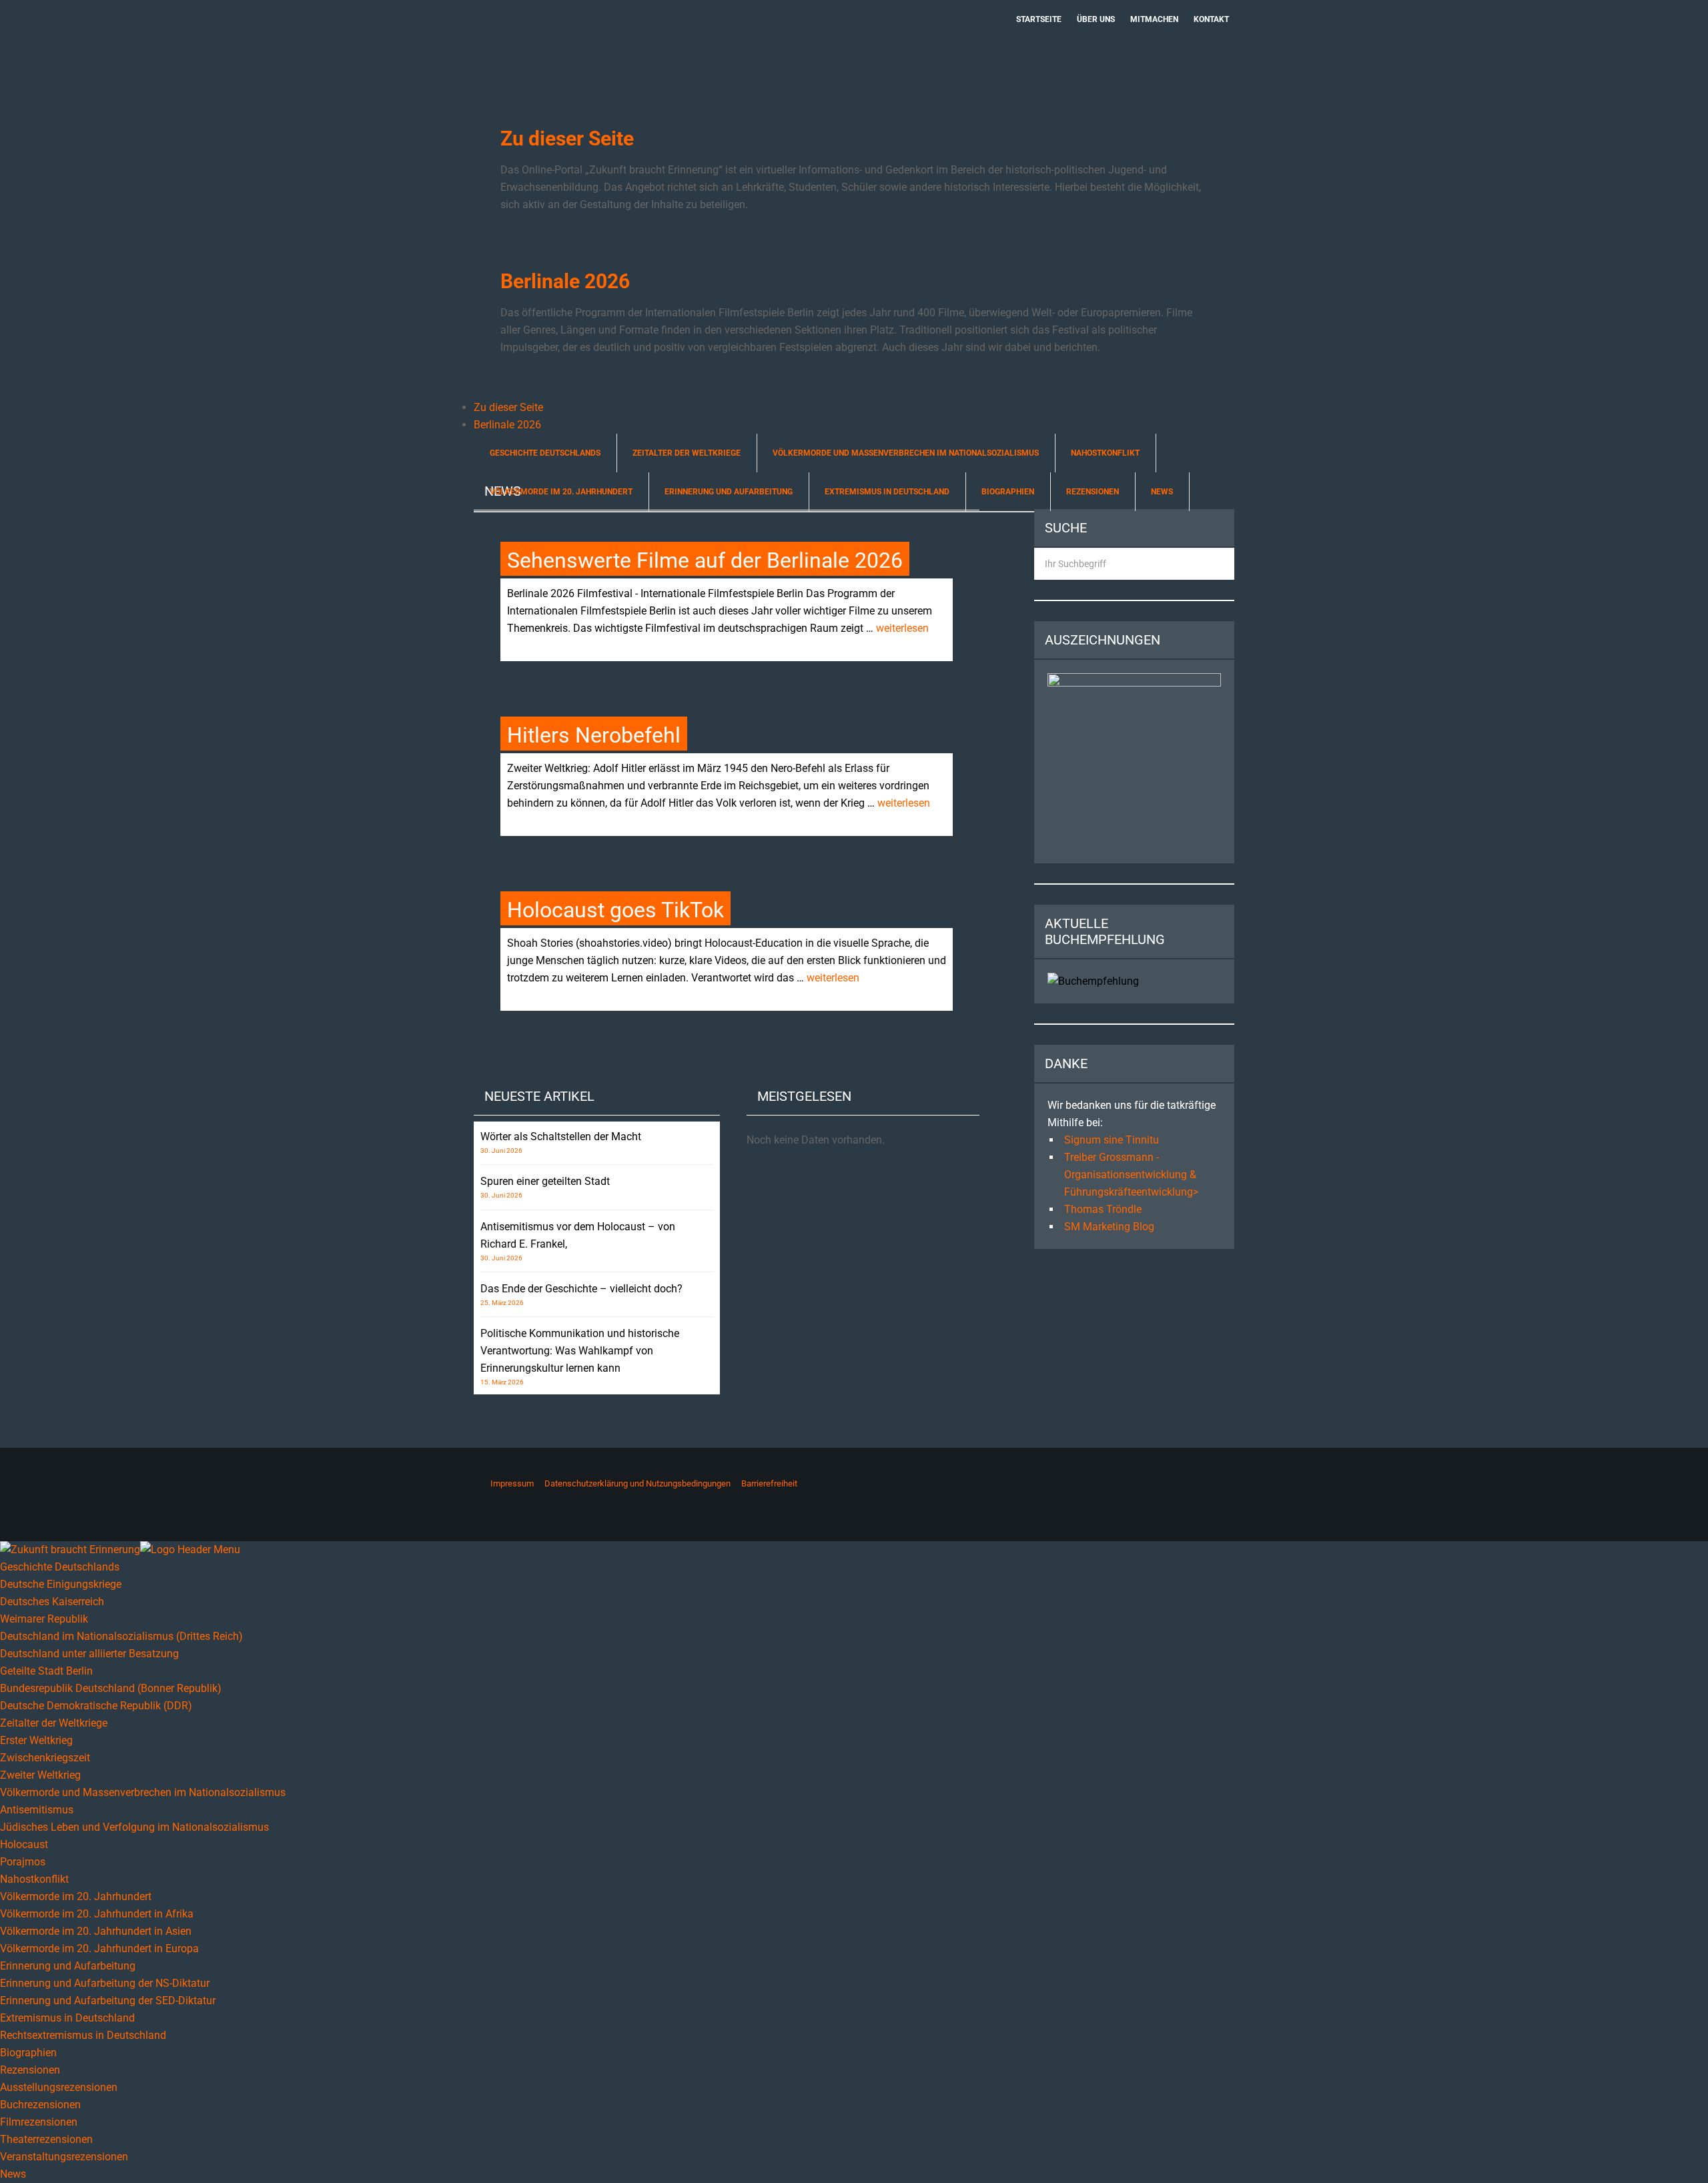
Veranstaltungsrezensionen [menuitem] (64, 2157)
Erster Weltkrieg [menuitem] (36, 1740)
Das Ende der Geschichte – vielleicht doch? (581, 1289)
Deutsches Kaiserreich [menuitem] (52, 1602)
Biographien (1008, 492)
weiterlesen (902, 628)
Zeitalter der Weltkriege (687, 453)
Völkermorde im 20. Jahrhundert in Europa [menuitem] (99, 1948)
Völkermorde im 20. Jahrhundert (561, 492)
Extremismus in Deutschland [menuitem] (67, 2018)
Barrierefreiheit (769, 1483)
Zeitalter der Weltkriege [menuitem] (54, 1723)
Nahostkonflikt (1105, 453)
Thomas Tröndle (1103, 1209)
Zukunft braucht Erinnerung (612, 43)
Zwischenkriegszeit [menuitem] (45, 1758)
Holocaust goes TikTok (615, 910)
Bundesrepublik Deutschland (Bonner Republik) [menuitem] (111, 1688)
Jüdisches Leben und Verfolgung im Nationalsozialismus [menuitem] (134, 1827)
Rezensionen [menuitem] (30, 2070)
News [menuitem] (13, 2174)
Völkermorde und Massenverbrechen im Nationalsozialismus (906, 453)
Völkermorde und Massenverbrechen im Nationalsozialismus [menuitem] (143, 1792)
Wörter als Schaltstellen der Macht (561, 1137)
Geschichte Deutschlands (545, 453)
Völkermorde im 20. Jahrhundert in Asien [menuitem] (96, 1931)
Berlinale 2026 (565, 281)
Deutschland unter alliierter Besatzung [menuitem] (89, 1654)
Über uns (1096, 19)
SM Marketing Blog (1109, 1227)
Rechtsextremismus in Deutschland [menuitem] (83, 2035)
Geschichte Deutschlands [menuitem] (60, 1567)
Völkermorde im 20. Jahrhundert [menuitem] (76, 1896)
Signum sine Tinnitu (1112, 1140)
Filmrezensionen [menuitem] (39, 2122)
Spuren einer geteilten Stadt (545, 1181)
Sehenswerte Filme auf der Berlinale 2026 (705, 560)
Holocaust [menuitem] (24, 1844)
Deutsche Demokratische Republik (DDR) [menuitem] (96, 1706)
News (1162, 492)
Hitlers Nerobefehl (594, 735)
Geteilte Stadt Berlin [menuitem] (46, 1671)
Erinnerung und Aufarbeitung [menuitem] (68, 1966)
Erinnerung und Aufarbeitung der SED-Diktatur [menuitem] (108, 2001)
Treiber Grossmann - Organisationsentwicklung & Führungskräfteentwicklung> (1131, 1175)
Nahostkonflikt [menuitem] (34, 1879)
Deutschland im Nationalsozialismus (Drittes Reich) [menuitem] (121, 1636)
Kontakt (1211, 19)
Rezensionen (1093, 492)
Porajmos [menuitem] (23, 1862)
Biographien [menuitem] (28, 2053)
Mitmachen (1154, 19)
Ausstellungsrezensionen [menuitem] (59, 2087)
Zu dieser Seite (567, 138)
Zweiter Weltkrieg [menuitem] (40, 1775)
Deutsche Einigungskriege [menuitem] (61, 1584)
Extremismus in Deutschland (887, 492)
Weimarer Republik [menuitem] (44, 1619)
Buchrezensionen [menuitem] (40, 2105)
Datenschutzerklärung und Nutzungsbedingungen (637, 1483)
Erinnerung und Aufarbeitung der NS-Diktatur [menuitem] (105, 1983)
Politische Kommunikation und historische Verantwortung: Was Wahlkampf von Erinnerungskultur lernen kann (580, 1351)
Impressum (512, 1483)
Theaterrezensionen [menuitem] (46, 2139)
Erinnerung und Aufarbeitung (729, 492)
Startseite (1039, 19)
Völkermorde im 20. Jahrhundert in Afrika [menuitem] (97, 1914)
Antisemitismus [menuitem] (37, 1810)
